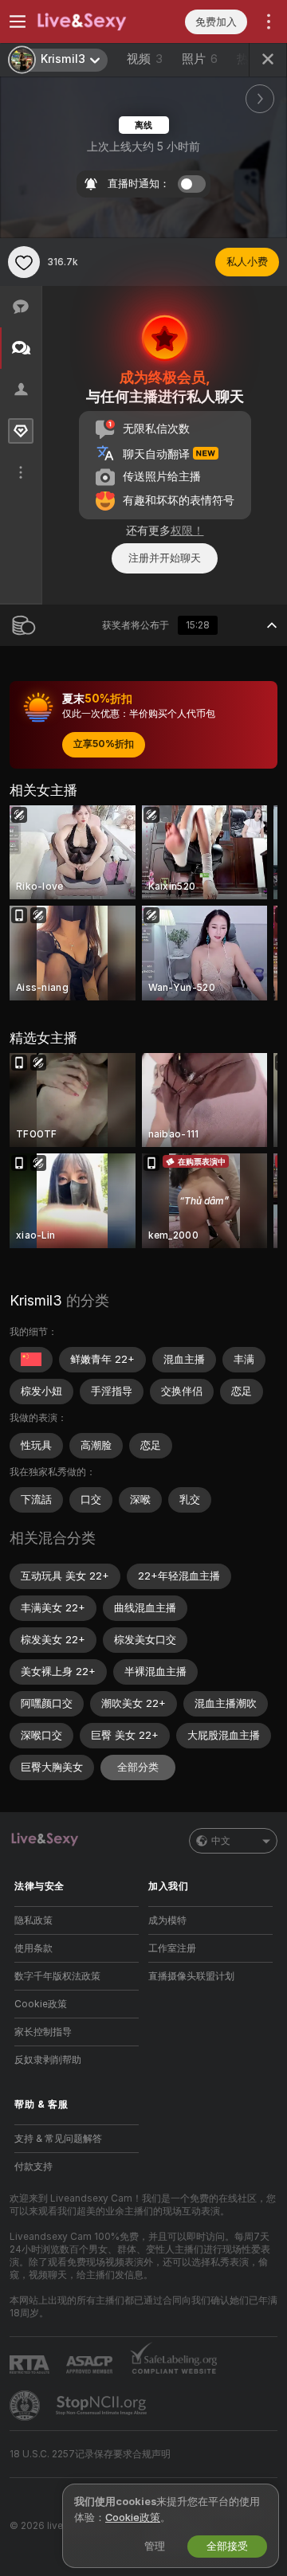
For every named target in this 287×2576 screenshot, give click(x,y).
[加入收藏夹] (24, 262)
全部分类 (138, 1767)
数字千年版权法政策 (57, 1976)
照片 (200, 59)
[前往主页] (89, 22)
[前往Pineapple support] (26, 2406)
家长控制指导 (43, 2032)
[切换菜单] (18, 22)
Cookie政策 (41, 2004)
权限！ (187, 530)
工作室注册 (172, 1948)
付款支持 (33, 2167)
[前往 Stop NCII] (103, 2406)
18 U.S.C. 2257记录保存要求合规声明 (90, 2454)
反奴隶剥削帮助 (48, 2060)
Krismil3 (36, 1300)
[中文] (31, 1360)
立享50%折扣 (104, 744)
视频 (145, 59)
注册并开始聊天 (165, 558)
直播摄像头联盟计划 (191, 1976)
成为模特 (167, 1920)
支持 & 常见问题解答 (58, 2139)
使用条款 (33, 1948)
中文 (221, 1841)
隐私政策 (33, 1920)
